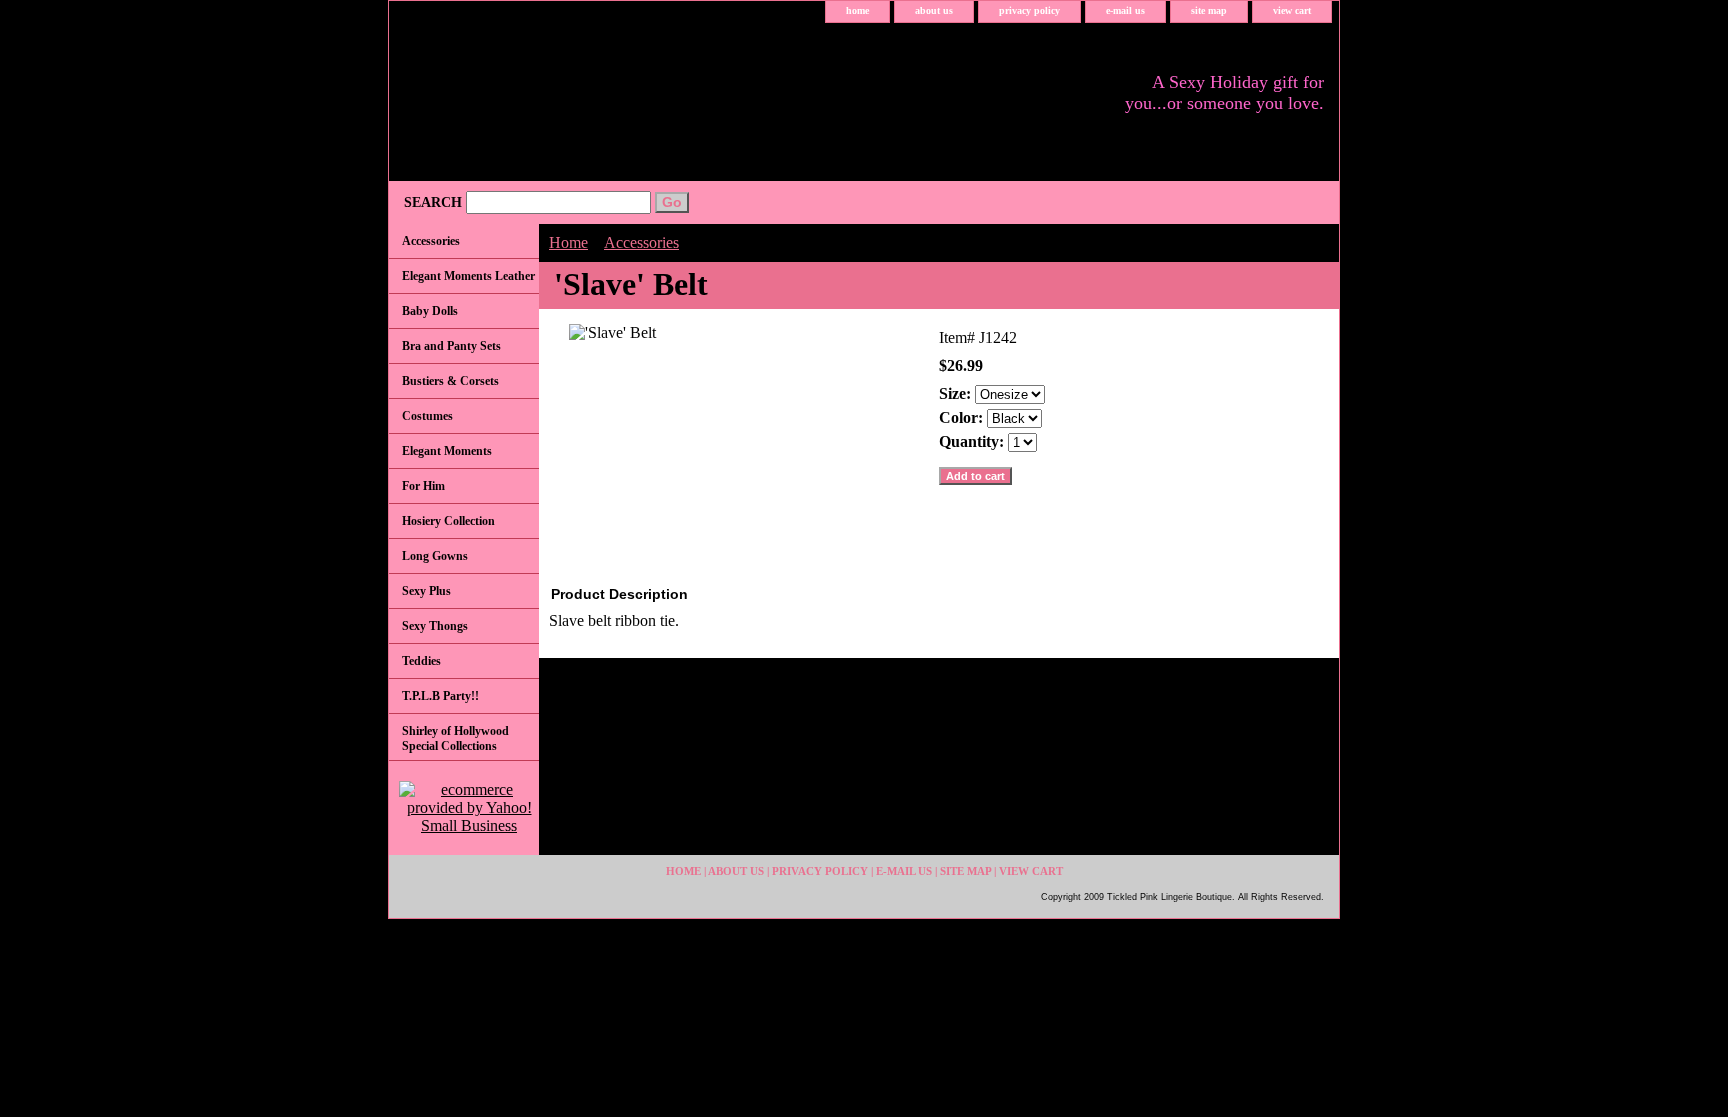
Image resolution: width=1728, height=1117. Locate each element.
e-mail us (1125, 10)
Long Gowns (435, 556)
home (857, 10)
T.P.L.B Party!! (440, 696)
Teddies (421, 661)
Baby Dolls (430, 311)
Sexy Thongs (435, 626)
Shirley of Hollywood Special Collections (455, 738)
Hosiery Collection (448, 521)
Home (568, 242)
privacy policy (1029, 10)
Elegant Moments (447, 451)
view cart (1292, 10)
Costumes (427, 416)
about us (934, 10)
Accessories (641, 242)
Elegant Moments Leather (468, 276)
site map (1209, 10)
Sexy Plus (426, 591)
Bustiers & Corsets (450, 381)
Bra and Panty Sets (451, 346)
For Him (423, 486)
